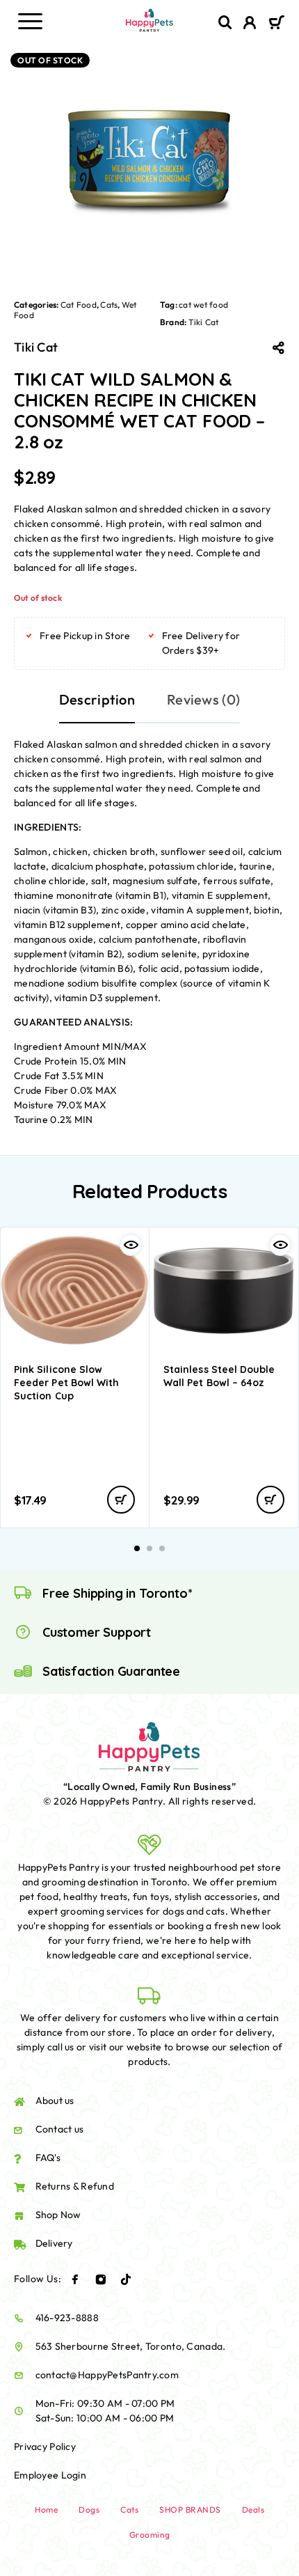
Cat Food (79, 305)
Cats (109, 305)
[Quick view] (131, 1245)
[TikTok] (126, 2279)
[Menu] (30, 21)
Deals (253, 2510)
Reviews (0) (203, 699)
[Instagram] (101, 2279)
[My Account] (250, 24)
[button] (121, 1500)
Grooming (150, 2535)
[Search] (225, 23)
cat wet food (203, 305)
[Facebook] (75, 2279)
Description (97, 699)
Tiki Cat (204, 322)
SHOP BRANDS (190, 2510)
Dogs (89, 2510)
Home (46, 2510)
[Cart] (276, 24)
